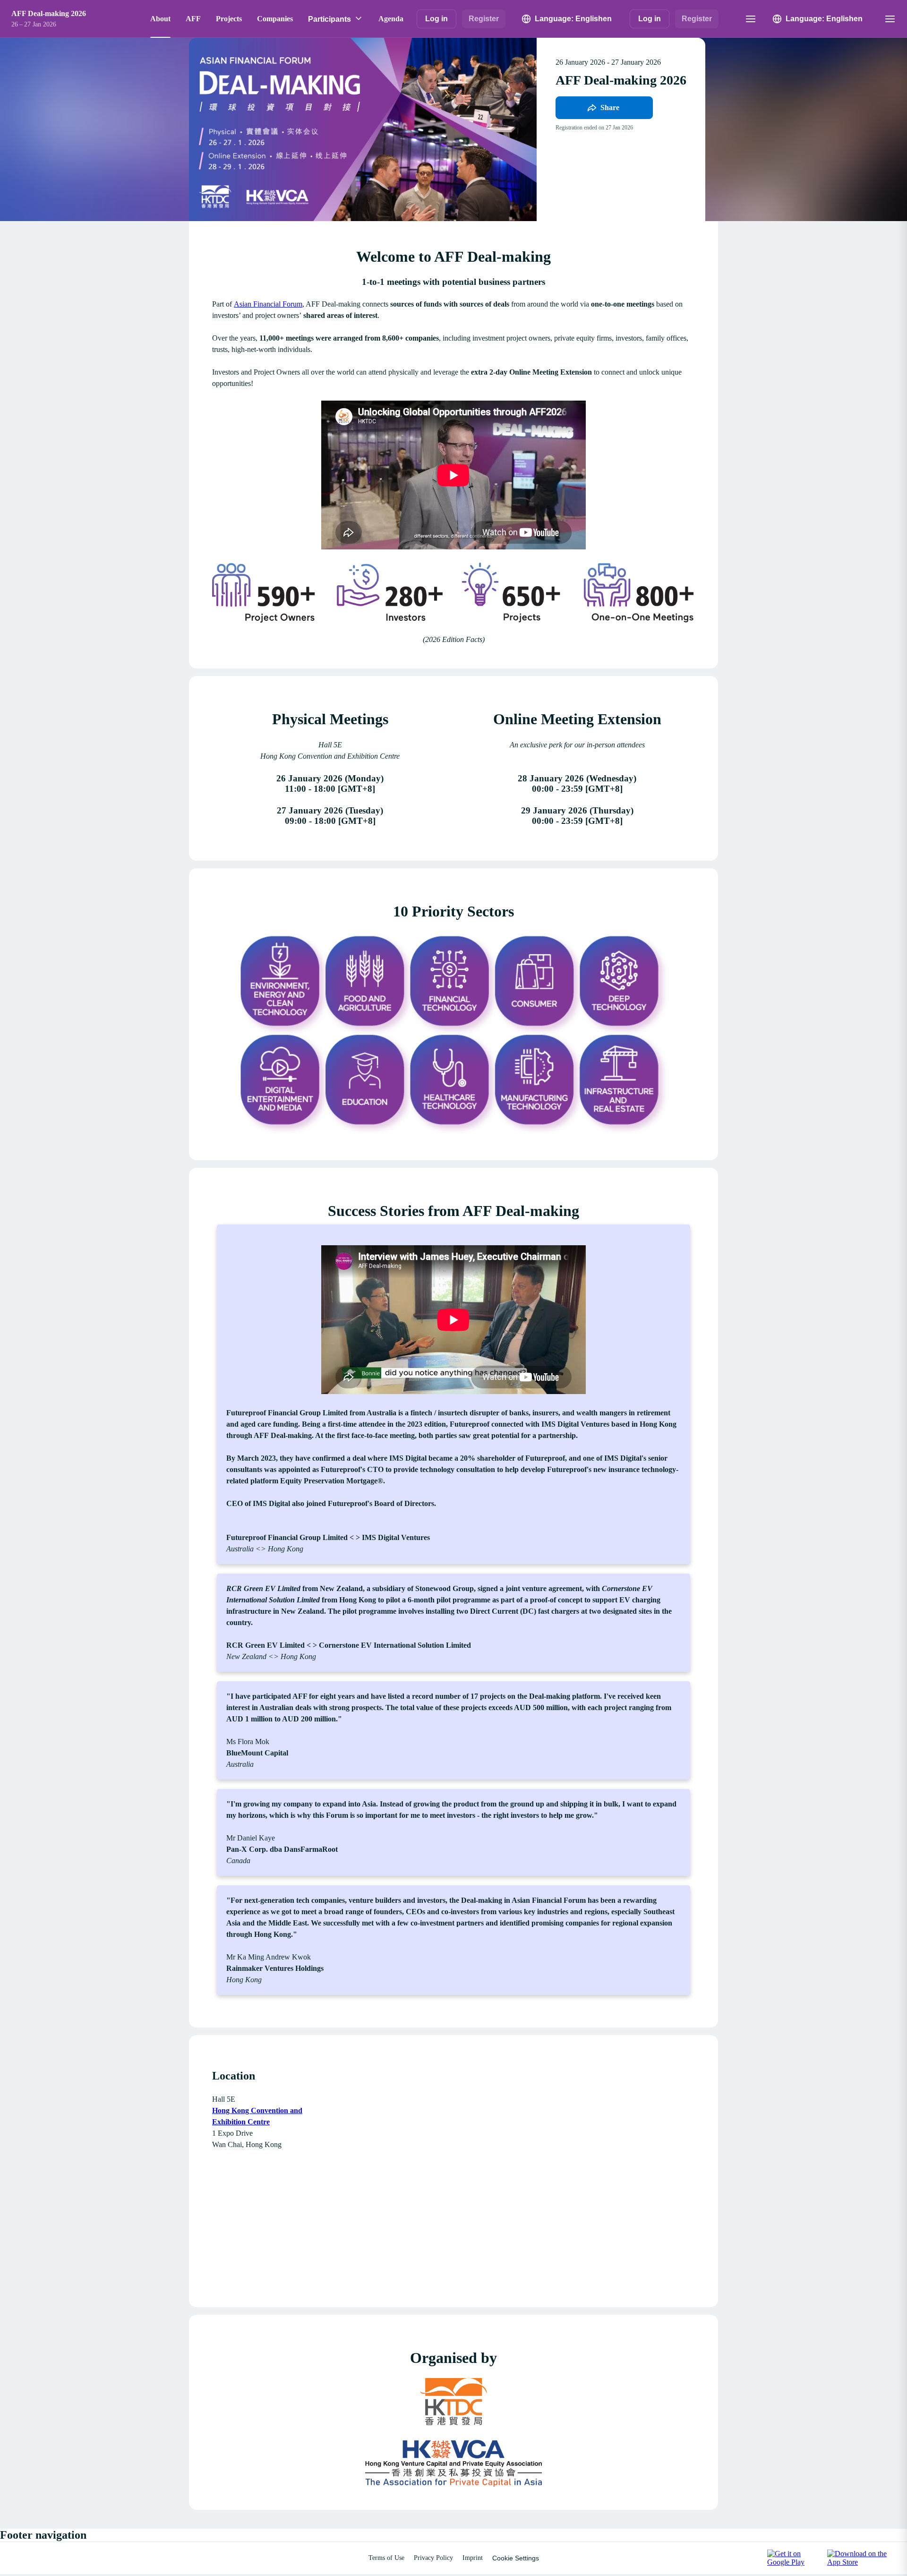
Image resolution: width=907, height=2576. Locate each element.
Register (484, 19)
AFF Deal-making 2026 (49, 13)
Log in (436, 19)
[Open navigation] (751, 19)
